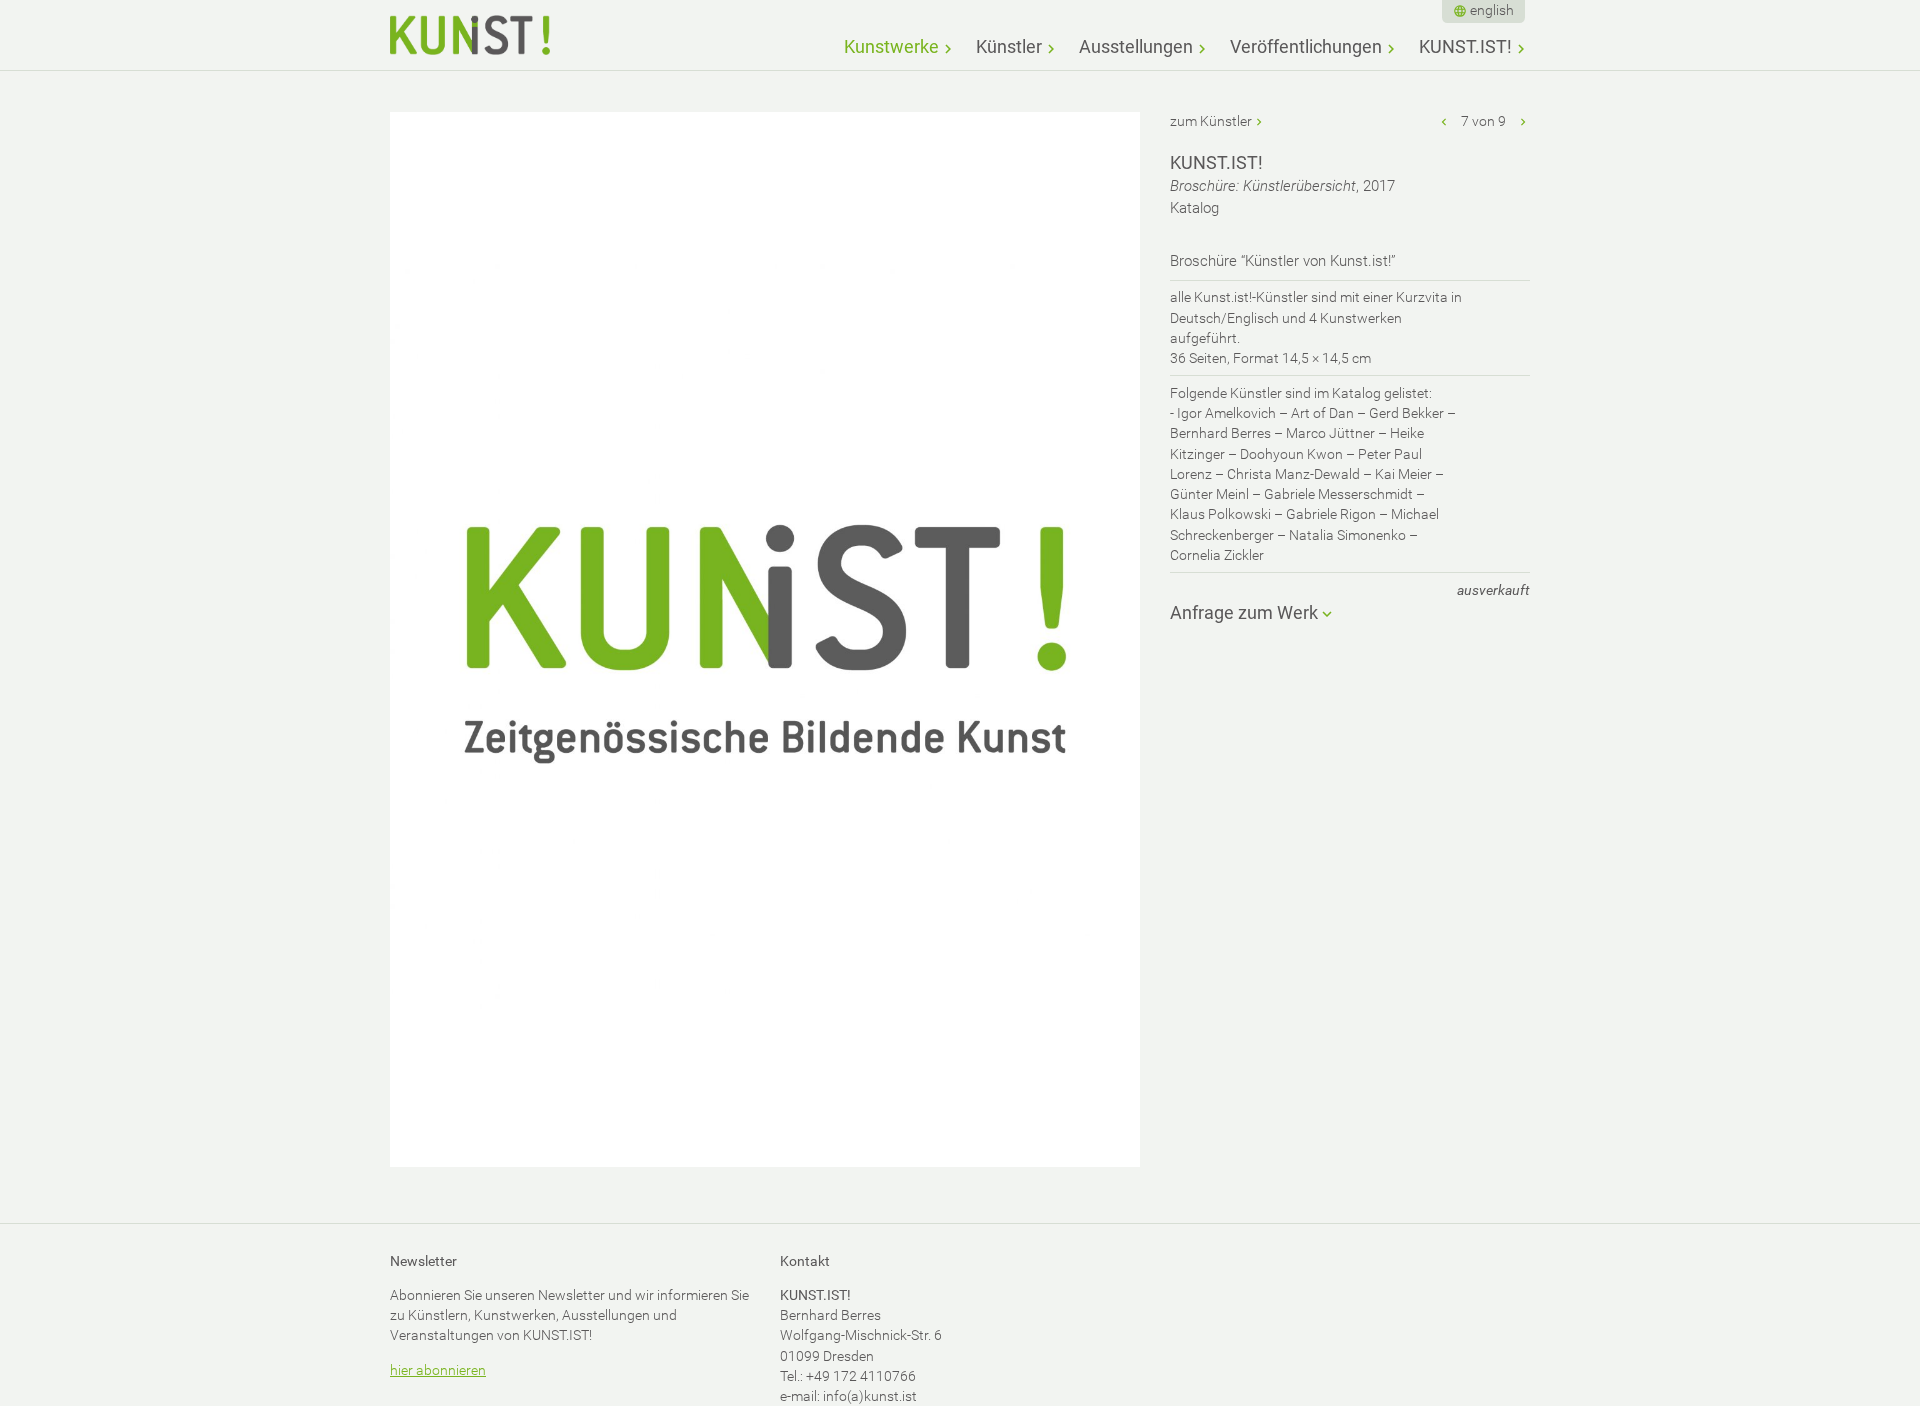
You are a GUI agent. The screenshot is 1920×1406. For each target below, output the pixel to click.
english (1492, 10)
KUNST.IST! (1465, 46)
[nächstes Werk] (1523, 121)
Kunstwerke (891, 46)
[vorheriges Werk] (1445, 121)
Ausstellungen (1136, 46)
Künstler (1009, 46)
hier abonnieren (438, 1370)
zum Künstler (1211, 121)
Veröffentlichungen (1306, 46)
